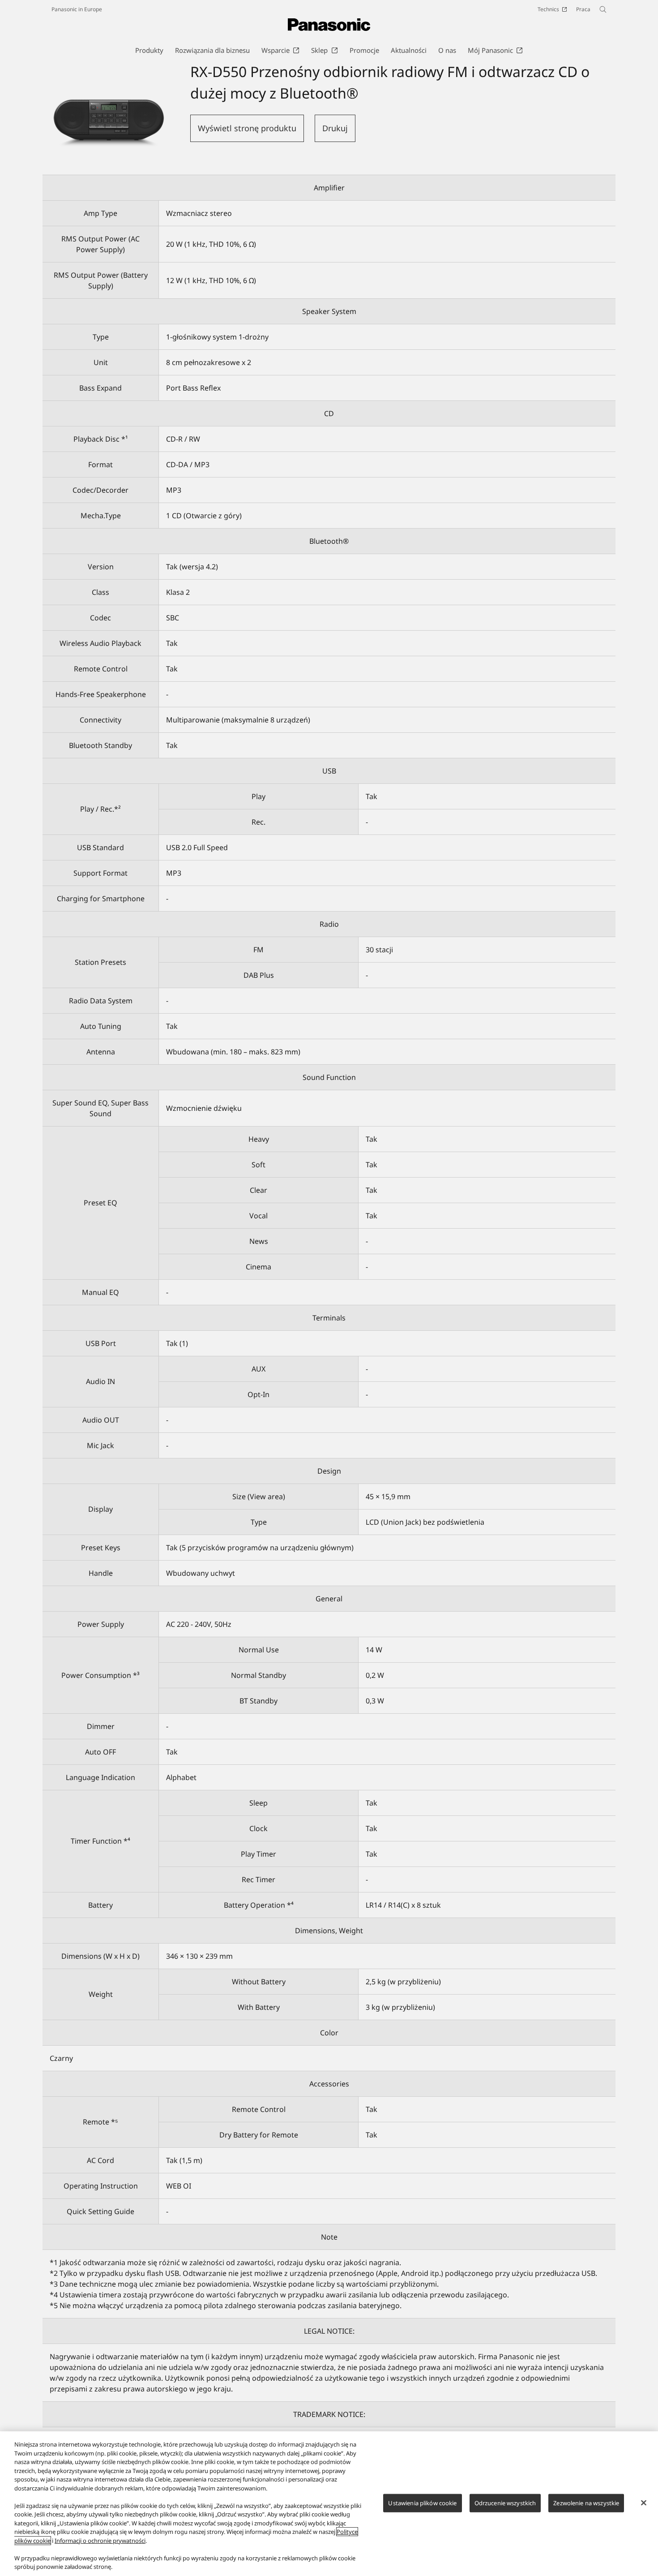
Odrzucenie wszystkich (505, 2503)
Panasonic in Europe (77, 9)
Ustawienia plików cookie (422, 2503)
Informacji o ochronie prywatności (100, 2541)
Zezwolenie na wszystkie (586, 2503)
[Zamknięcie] (644, 2503)
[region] (329, 2504)
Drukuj (335, 128)
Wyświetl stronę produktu (247, 128)
